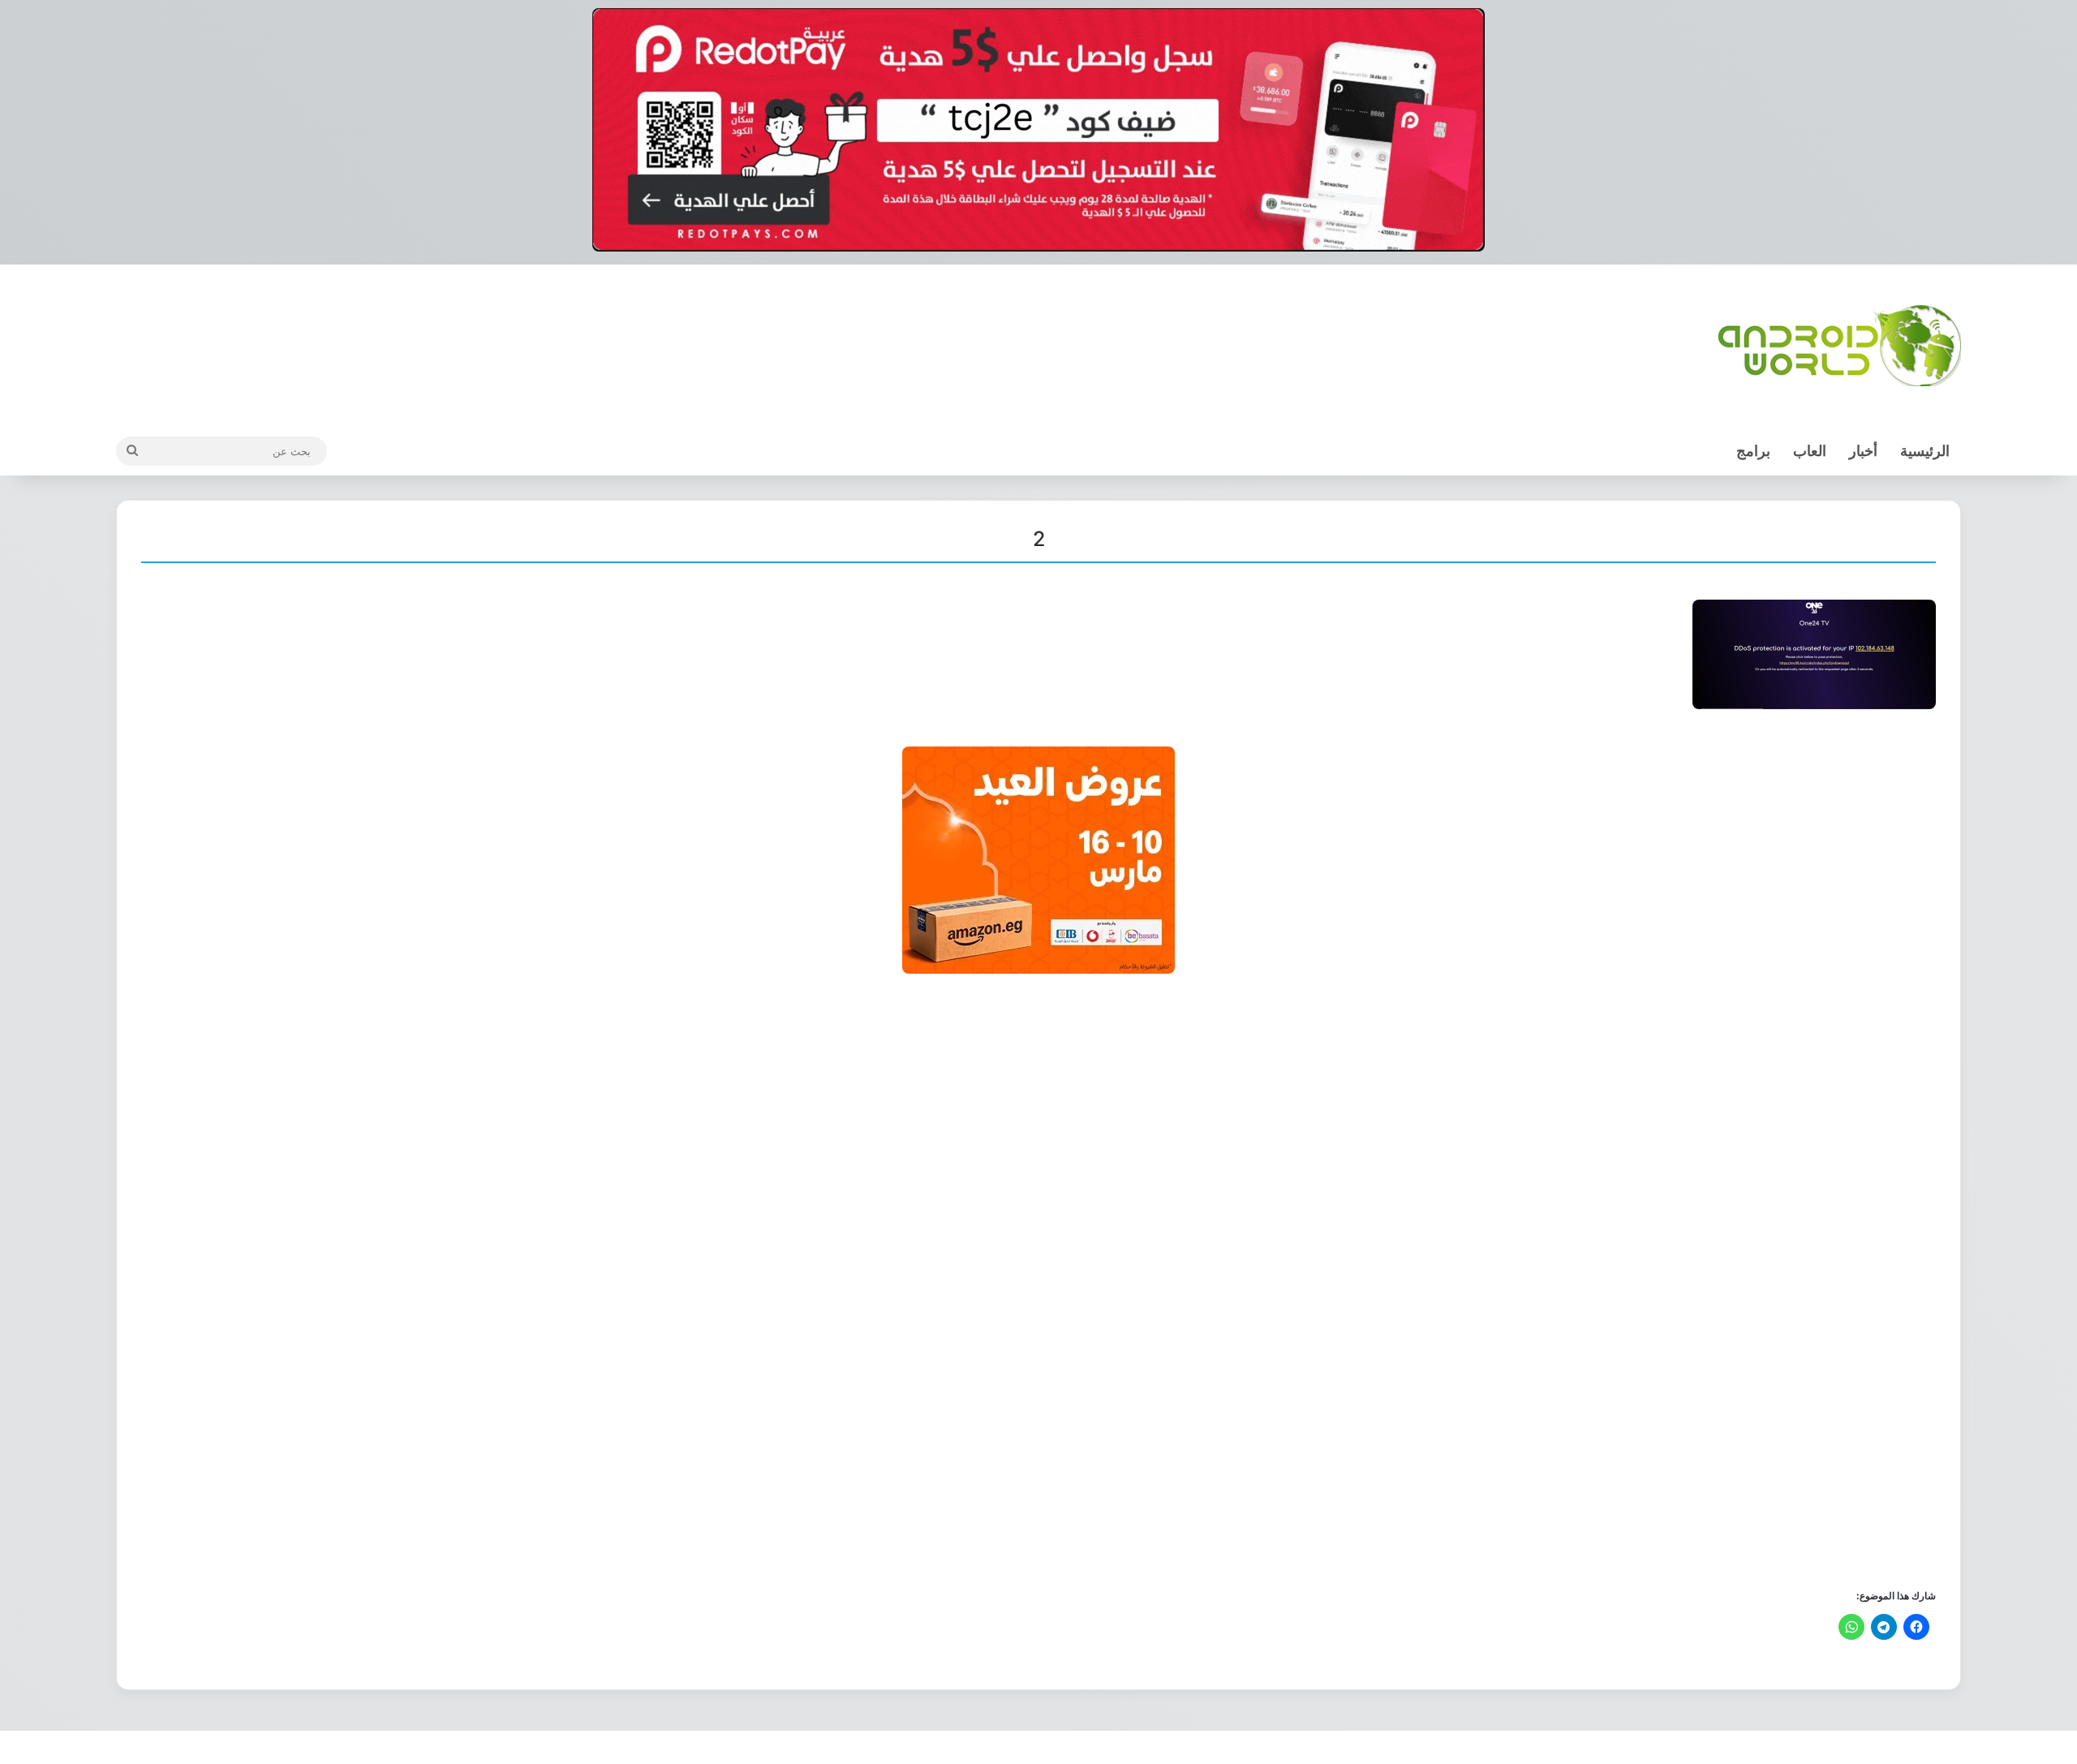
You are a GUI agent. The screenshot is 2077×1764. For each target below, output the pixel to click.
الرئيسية (1925, 451)
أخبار (1863, 451)
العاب (1810, 451)
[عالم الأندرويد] (1839, 346)
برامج (1753, 451)
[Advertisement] (1449, 1280)
